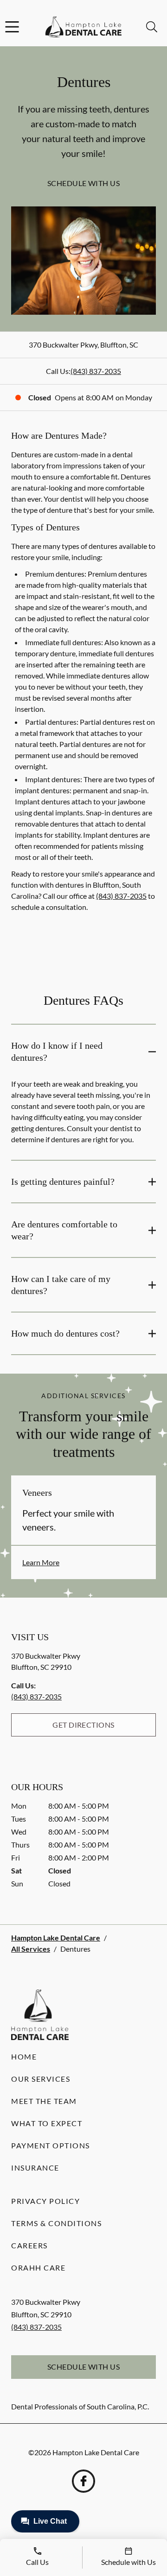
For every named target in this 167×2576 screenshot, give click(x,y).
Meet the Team (44, 2101)
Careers (29, 2245)
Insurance (35, 2168)
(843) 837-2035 (96, 371)
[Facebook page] (83, 2481)
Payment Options (51, 2145)
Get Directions (83, 1725)
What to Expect (47, 2123)
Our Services (41, 2079)
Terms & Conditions (56, 2223)
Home (24, 2056)
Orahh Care (38, 2268)
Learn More (41, 1562)
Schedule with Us (84, 183)
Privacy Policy (45, 2201)
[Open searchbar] (152, 27)
